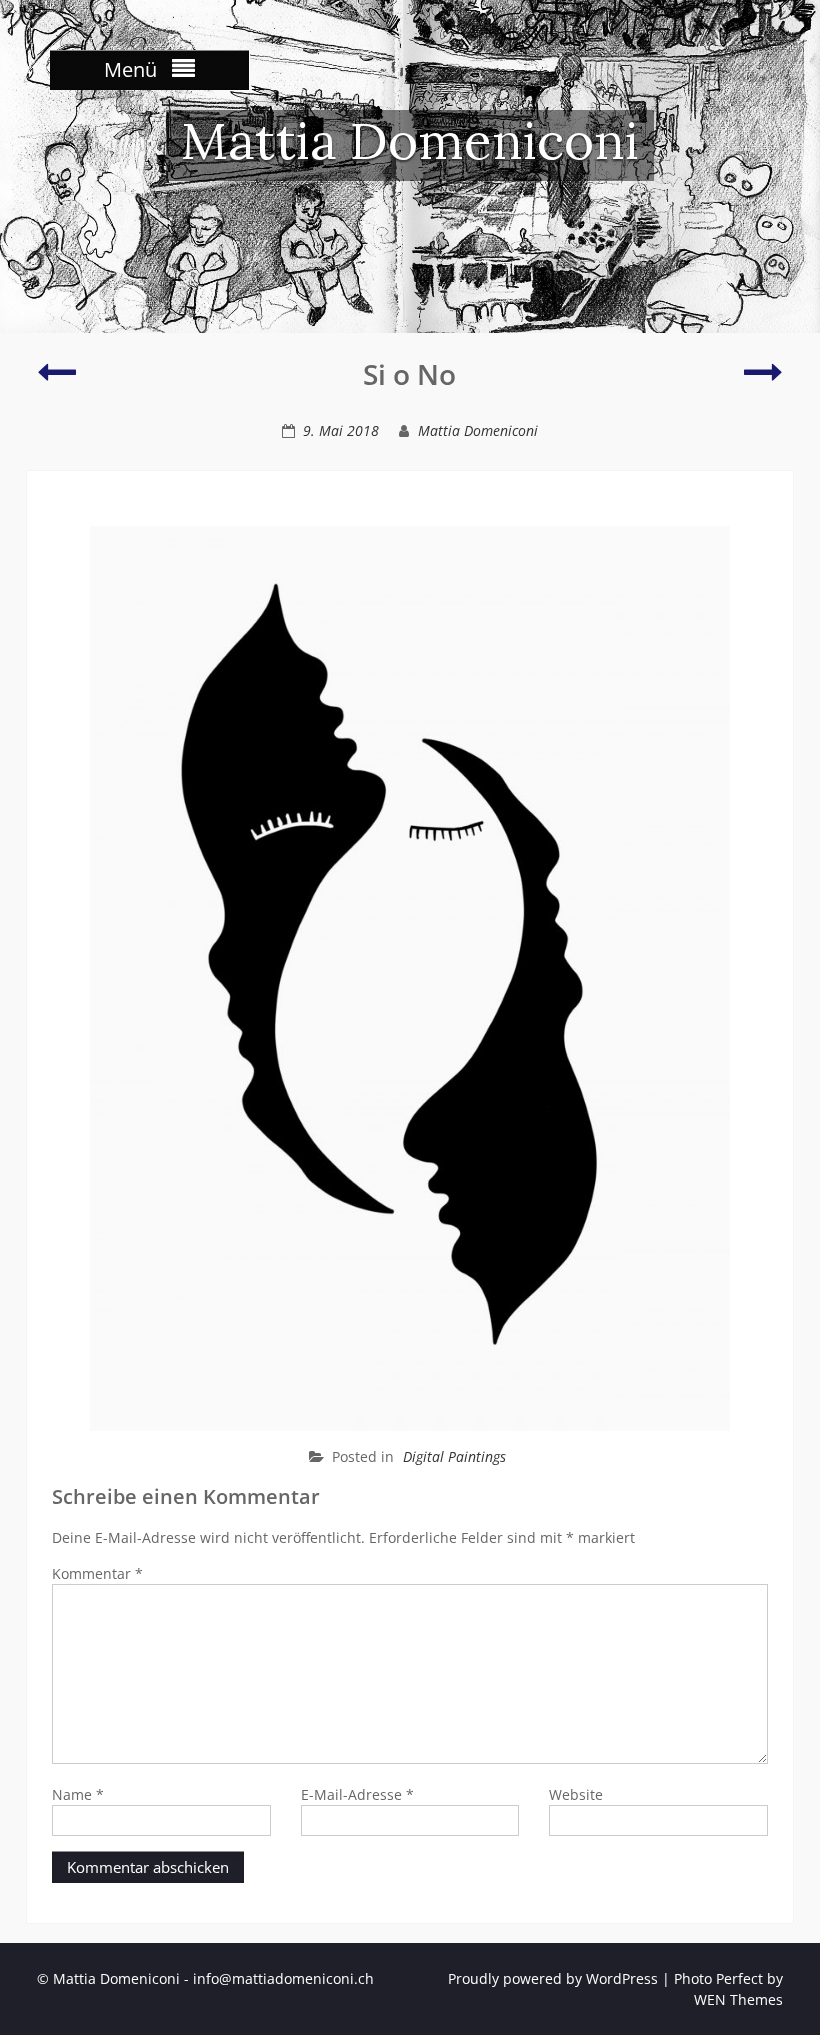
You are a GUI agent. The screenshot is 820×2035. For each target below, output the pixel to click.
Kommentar (97, 1573)
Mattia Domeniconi (410, 140)
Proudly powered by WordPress (553, 1978)
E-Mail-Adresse (357, 1794)
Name (78, 1794)
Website (576, 1794)
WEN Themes (738, 1999)
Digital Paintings (454, 1456)
